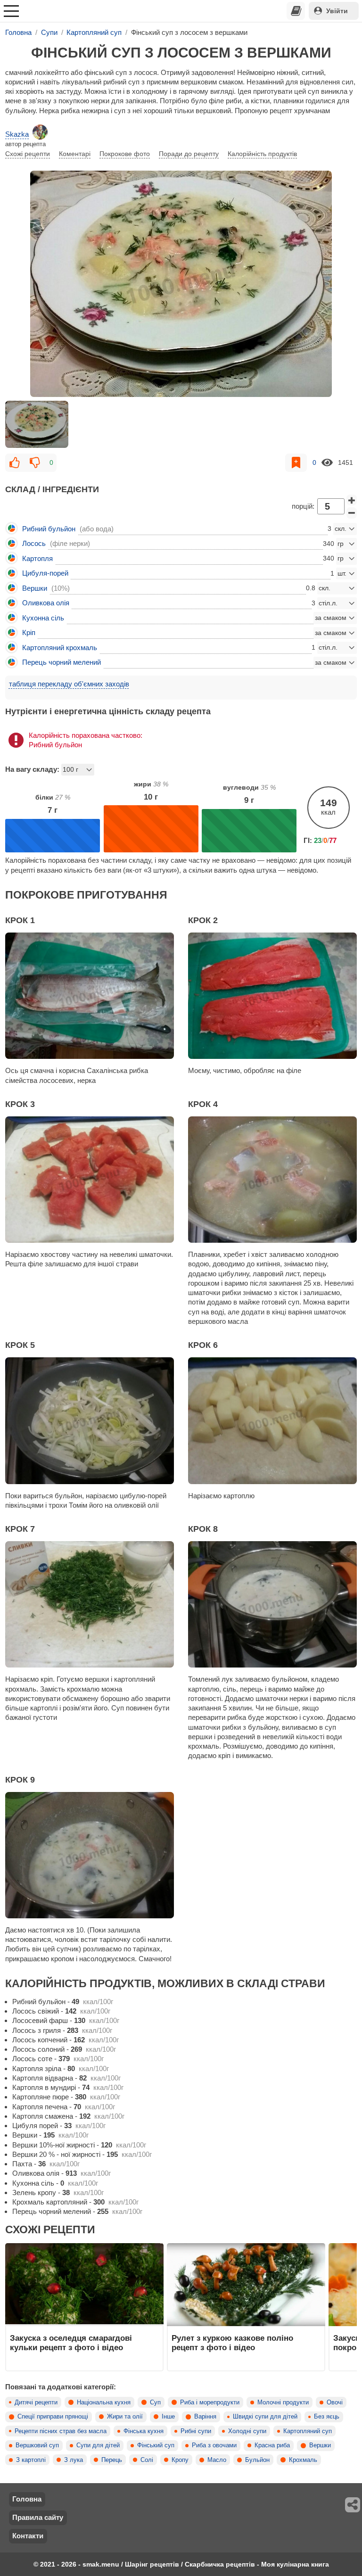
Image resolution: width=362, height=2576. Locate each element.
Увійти (337, 11)
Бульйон (257, 2460)
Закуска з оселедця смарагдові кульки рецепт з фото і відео (71, 2343)
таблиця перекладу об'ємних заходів (69, 684)
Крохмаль (303, 2460)
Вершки (320, 2445)
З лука (74, 2460)
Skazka (17, 134)
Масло (217, 2460)
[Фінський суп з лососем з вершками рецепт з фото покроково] (181, 284)
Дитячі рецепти (36, 2403)
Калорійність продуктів (262, 154)
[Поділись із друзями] (353, 2505)
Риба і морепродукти (210, 2403)
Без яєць (327, 2417)
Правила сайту (38, 2517)
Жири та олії (125, 2417)
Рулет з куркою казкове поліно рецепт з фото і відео (232, 2343)
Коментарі (75, 154)
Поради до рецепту (189, 154)
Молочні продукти (283, 2403)
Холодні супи (247, 2431)
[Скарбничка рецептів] (296, 11)
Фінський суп (156, 2445)
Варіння (205, 2417)
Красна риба (272, 2445)
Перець (112, 2460)
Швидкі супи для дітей (265, 2417)
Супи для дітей (98, 2445)
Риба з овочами (214, 2445)
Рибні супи (196, 2431)
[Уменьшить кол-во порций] (352, 513)
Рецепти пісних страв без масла (61, 2431)
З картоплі (31, 2460)
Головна (27, 2499)
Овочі (335, 2403)
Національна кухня (104, 2403)
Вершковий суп (37, 2445)
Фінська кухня (144, 2431)
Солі (147, 2460)
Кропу (180, 2460)
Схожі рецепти (28, 154)
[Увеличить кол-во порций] (352, 500)
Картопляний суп (308, 2431)
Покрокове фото (125, 154)
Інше (168, 2417)
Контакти (28, 2536)
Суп (155, 2403)
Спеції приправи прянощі (53, 2417)
